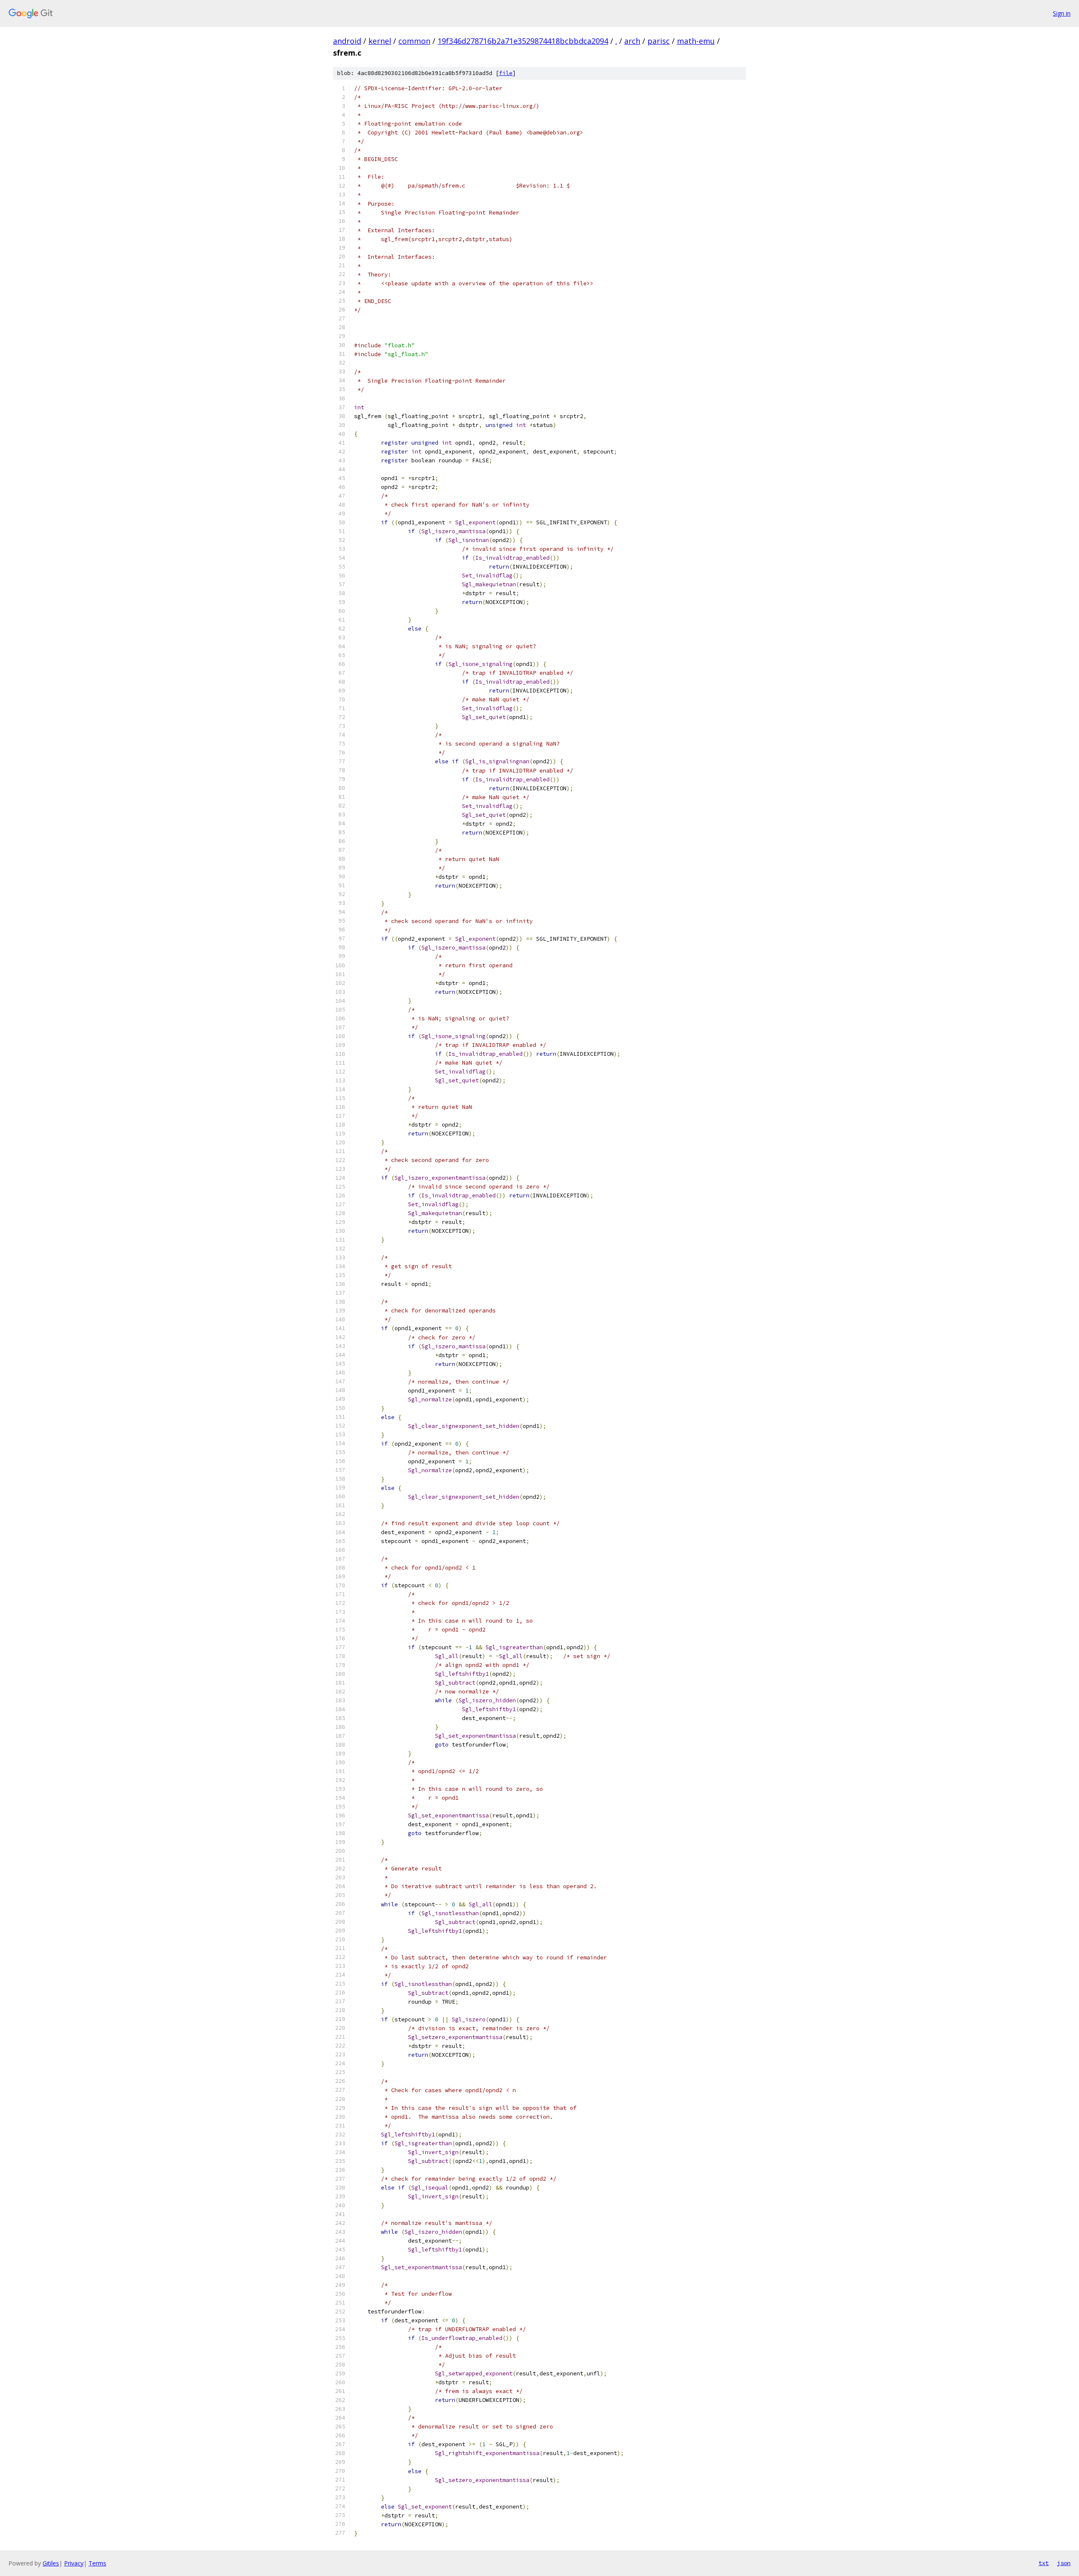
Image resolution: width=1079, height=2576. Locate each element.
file (506, 73)
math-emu (696, 41)
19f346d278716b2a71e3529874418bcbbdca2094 (523, 41)
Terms (97, 2563)
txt (1044, 2563)
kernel (380, 41)
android (347, 41)
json (1064, 2563)
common (414, 41)
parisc (659, 41)
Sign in (1062, 13)
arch (632, 41)
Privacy (74, 2563)
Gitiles (51, 2563)
